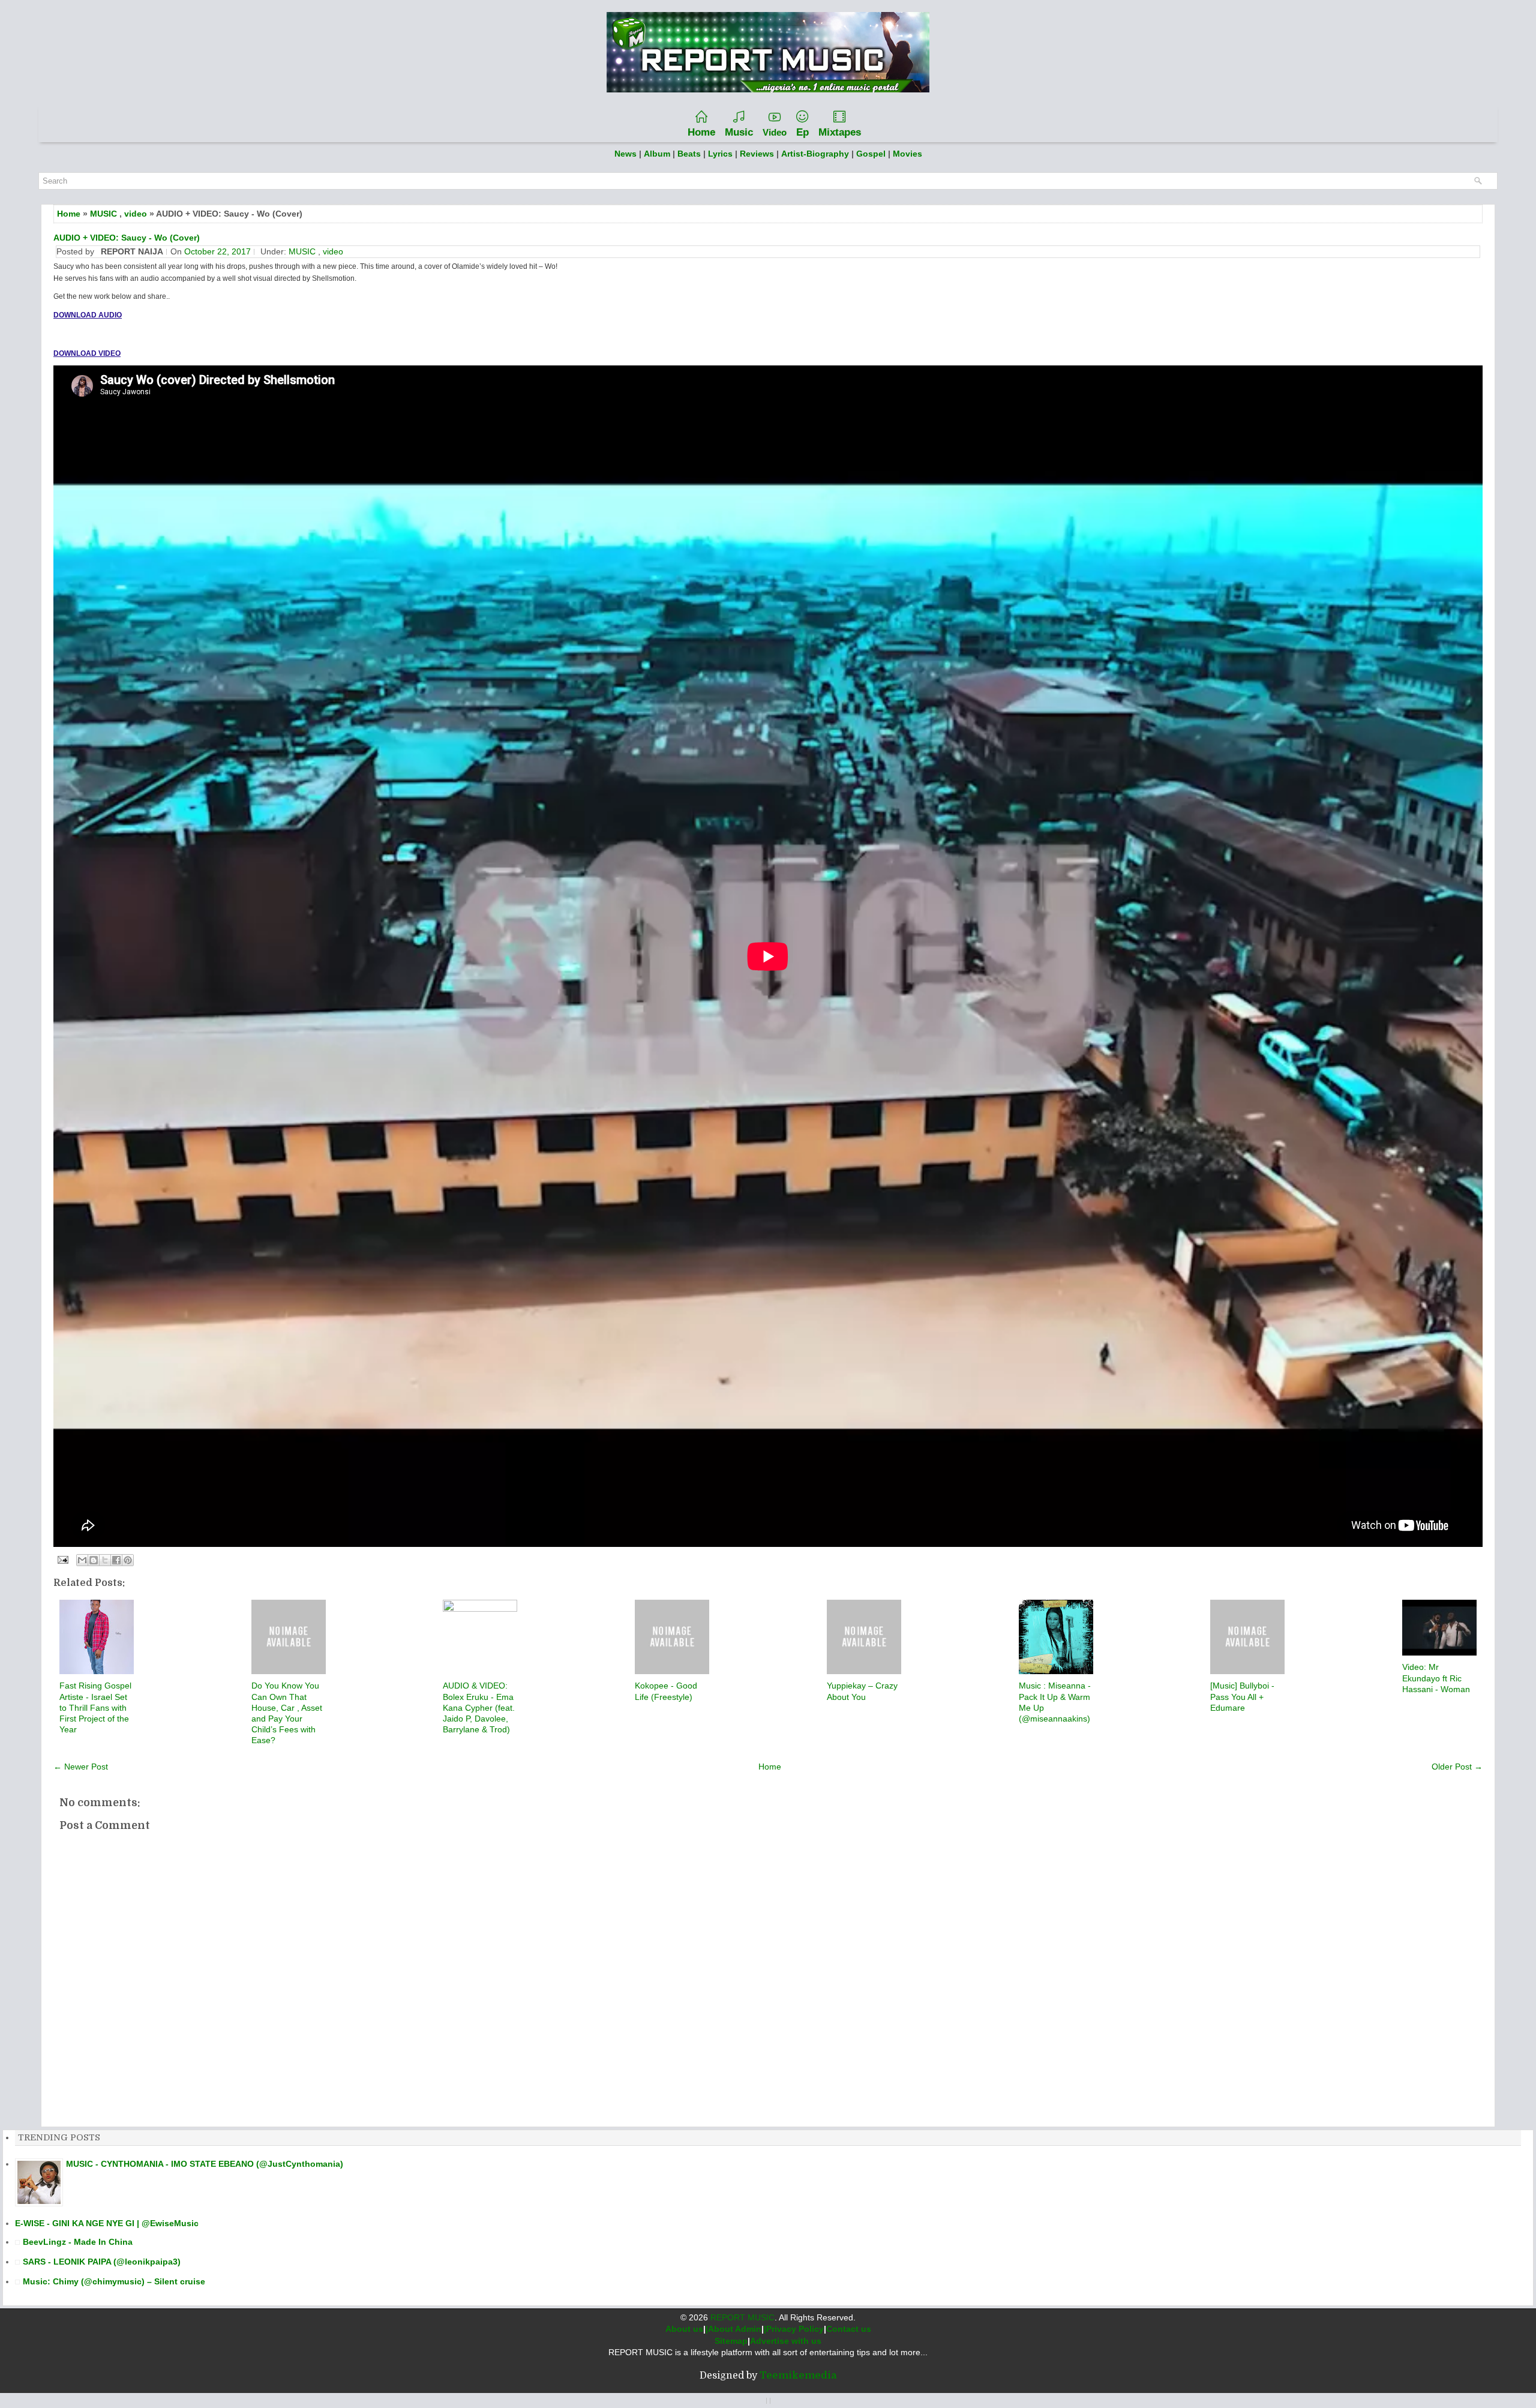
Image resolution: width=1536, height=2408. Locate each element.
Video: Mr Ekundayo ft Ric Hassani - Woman (1436, 1678)
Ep (802, 132)
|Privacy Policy (794, 2329)
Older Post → (1457, 1767)
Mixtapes (840, 132)
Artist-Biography (815, 154)
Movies (907, 154)
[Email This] (82, 1560)
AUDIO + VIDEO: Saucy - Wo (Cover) (127, 238)
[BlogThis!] (94, 1560)
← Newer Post (81, 1767)
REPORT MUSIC (742, 2317)
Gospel (872, 154)
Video (775, 132)
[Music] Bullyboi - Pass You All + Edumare (1242, 1696)
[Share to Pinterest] (128, 1560)
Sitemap (731, 2341)
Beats (689, 154)
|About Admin (733, 2329)
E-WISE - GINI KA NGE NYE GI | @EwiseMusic (107, 2223)
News (625, 154)
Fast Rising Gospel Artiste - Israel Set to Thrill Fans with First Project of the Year (95, 1707)
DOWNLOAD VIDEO (87, 353)
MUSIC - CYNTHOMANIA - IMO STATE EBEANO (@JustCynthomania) (205, 2164)
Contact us (849, 2329)
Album (657, 154)
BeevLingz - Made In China (78, 2242)
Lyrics (720, 154)
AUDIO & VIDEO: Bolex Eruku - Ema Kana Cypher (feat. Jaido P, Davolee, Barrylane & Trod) (479, 1707)
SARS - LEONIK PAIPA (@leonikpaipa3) (102, 2262)
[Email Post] (62, 1559)
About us (684, 2329)
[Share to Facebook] (116, 1560)
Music (739, 132)
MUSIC (103, 214)
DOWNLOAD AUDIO (88, 315)
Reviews (757, 154)
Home (701, 132)
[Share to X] (105, 1560)
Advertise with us (786, 2341)
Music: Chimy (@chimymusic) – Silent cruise (114, 2281)
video (136, 214)
